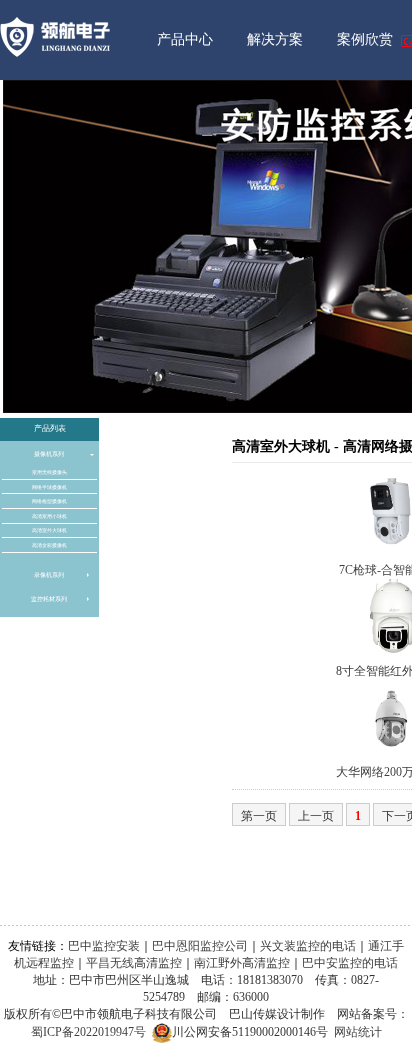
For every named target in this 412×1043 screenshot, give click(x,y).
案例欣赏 (365, 39)
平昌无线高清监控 (134, 963)
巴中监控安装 (104, 946)
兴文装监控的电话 (308, 946)
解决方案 (275, 39)
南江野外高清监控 (242, 963)
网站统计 (358, 1032)
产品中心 (185, 39)
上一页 (316, 816)
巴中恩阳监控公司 (200, 946)
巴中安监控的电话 (350, 963)
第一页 (259, 816)
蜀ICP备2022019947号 (88, 1032)
